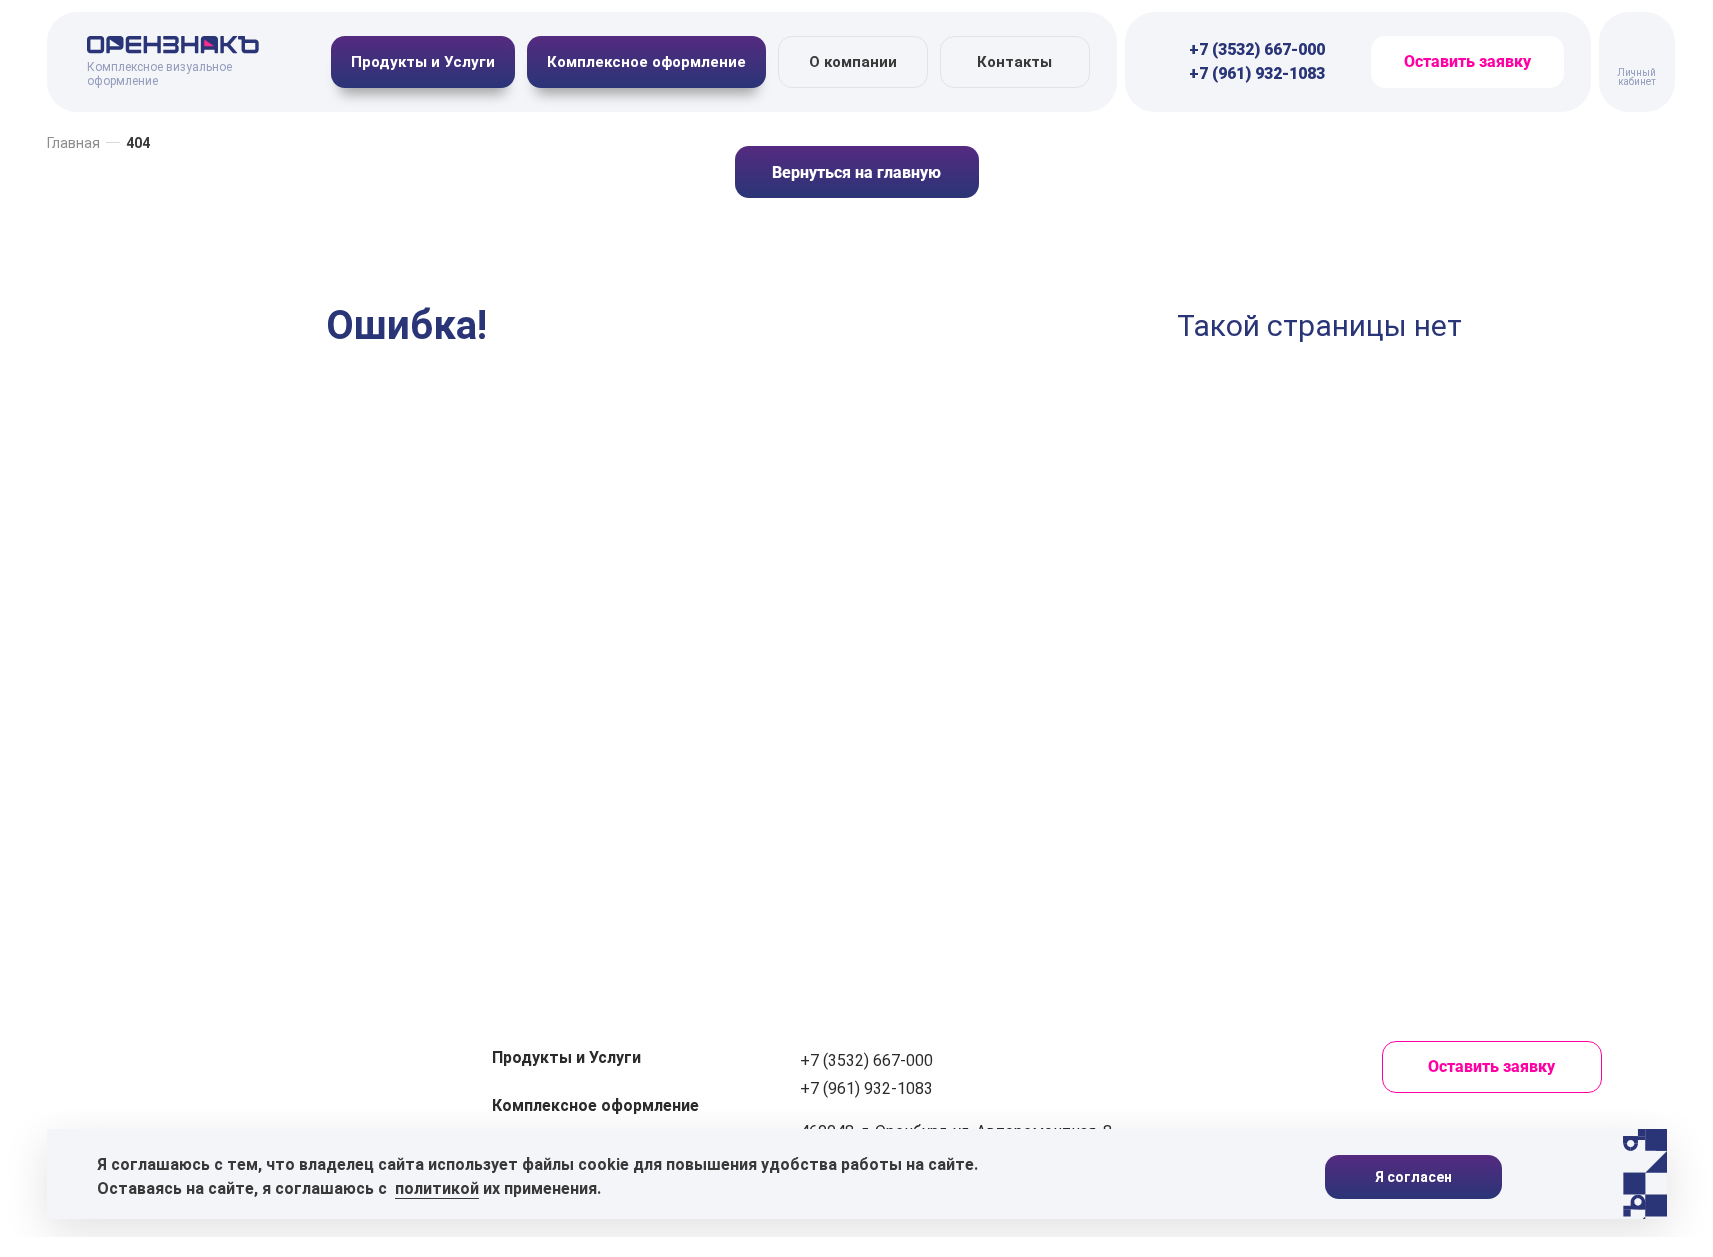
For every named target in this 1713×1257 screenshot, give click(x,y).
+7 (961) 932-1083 (1257, 73)
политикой (437, 1188)
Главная (73, 143)
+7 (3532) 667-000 (1257, 49)
